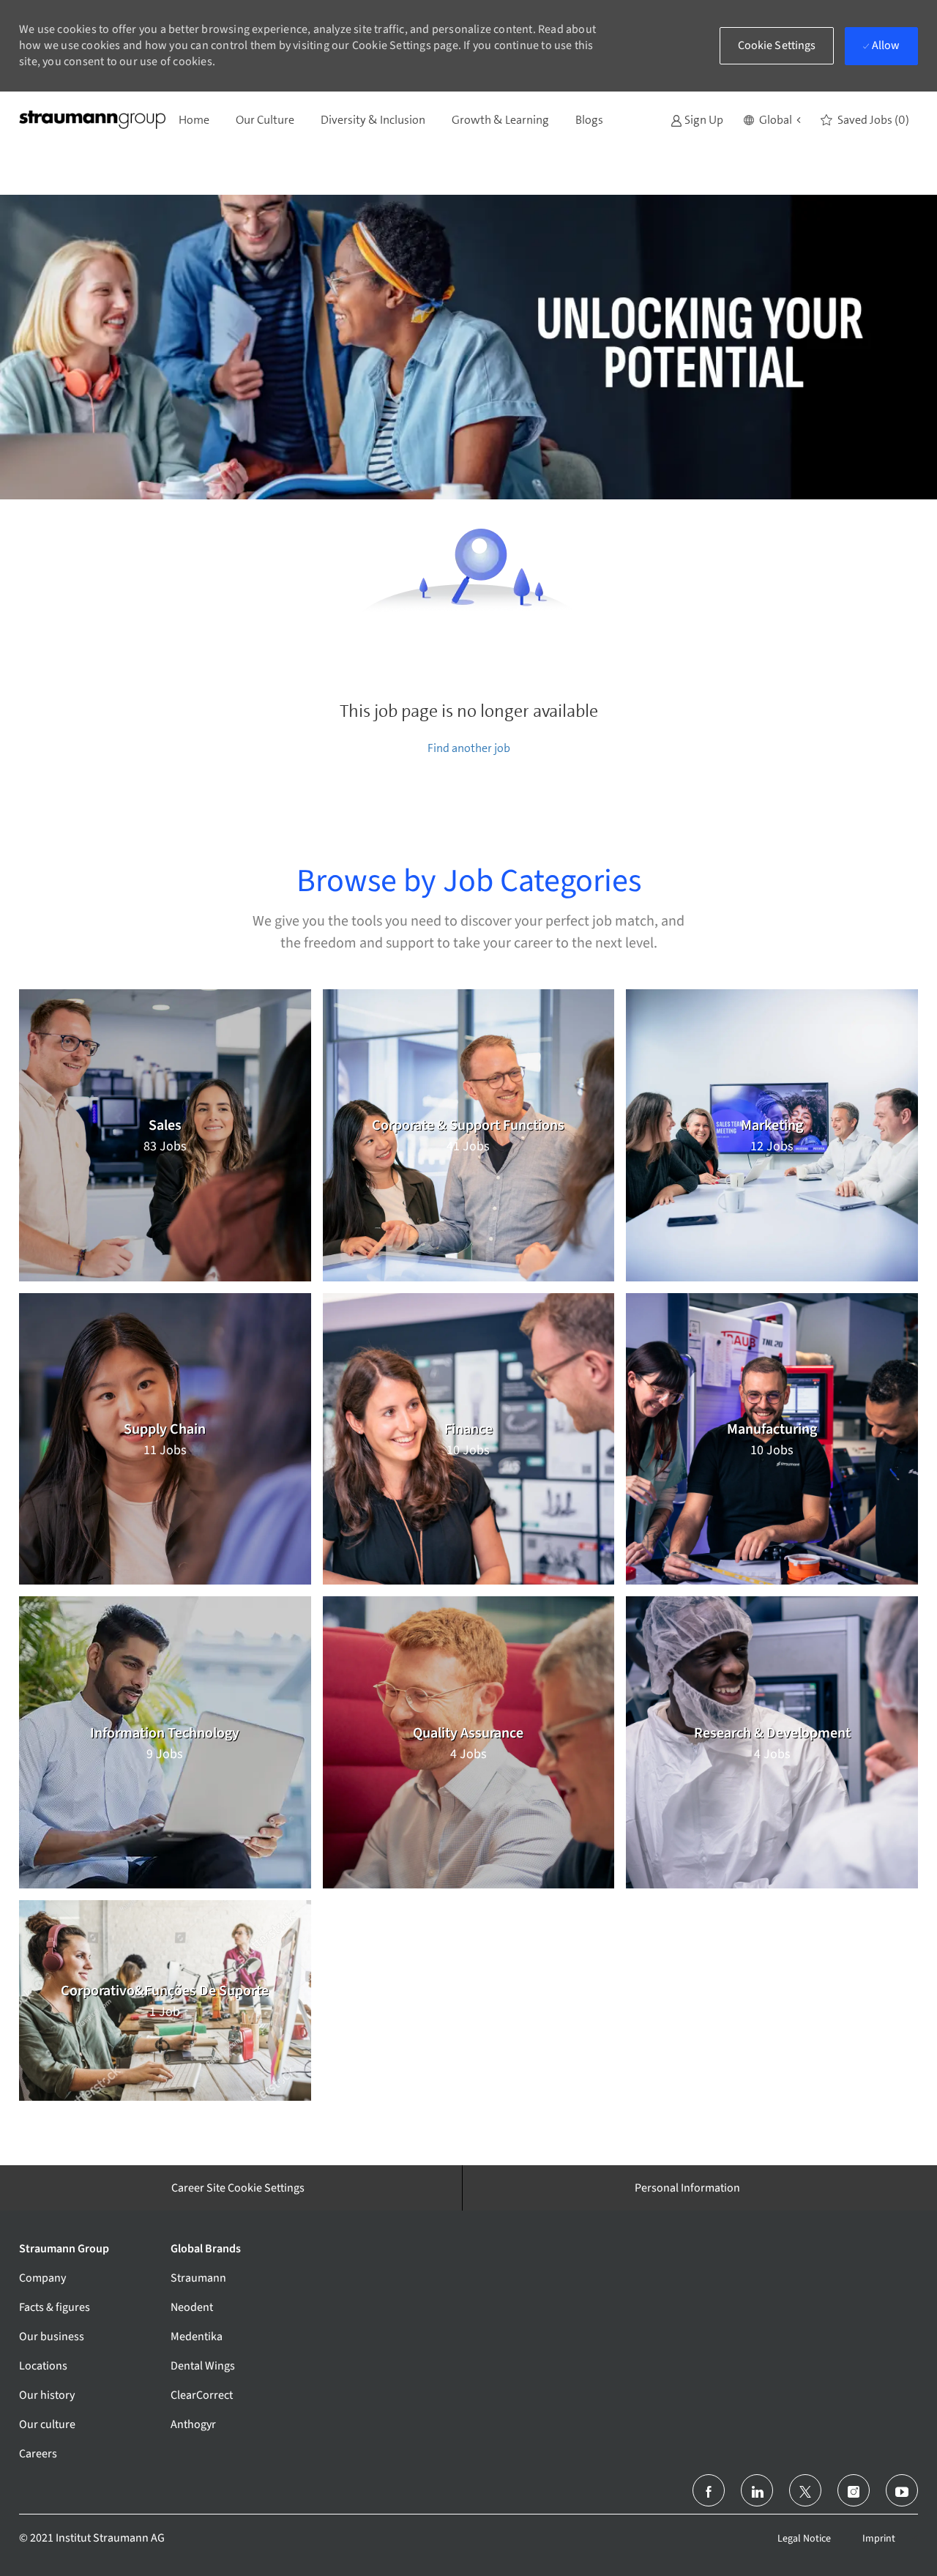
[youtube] (902, 2490)
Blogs (589, 120)
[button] (772, 120)
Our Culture (265, 120)
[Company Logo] (92, 120)
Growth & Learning (500, 120)
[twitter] (805, 2490)
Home (194, 120)
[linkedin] (757, 2490)
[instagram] (854, 2490)
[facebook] (709, 2490)
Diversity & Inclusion (373, 120)
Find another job (469, 748)
